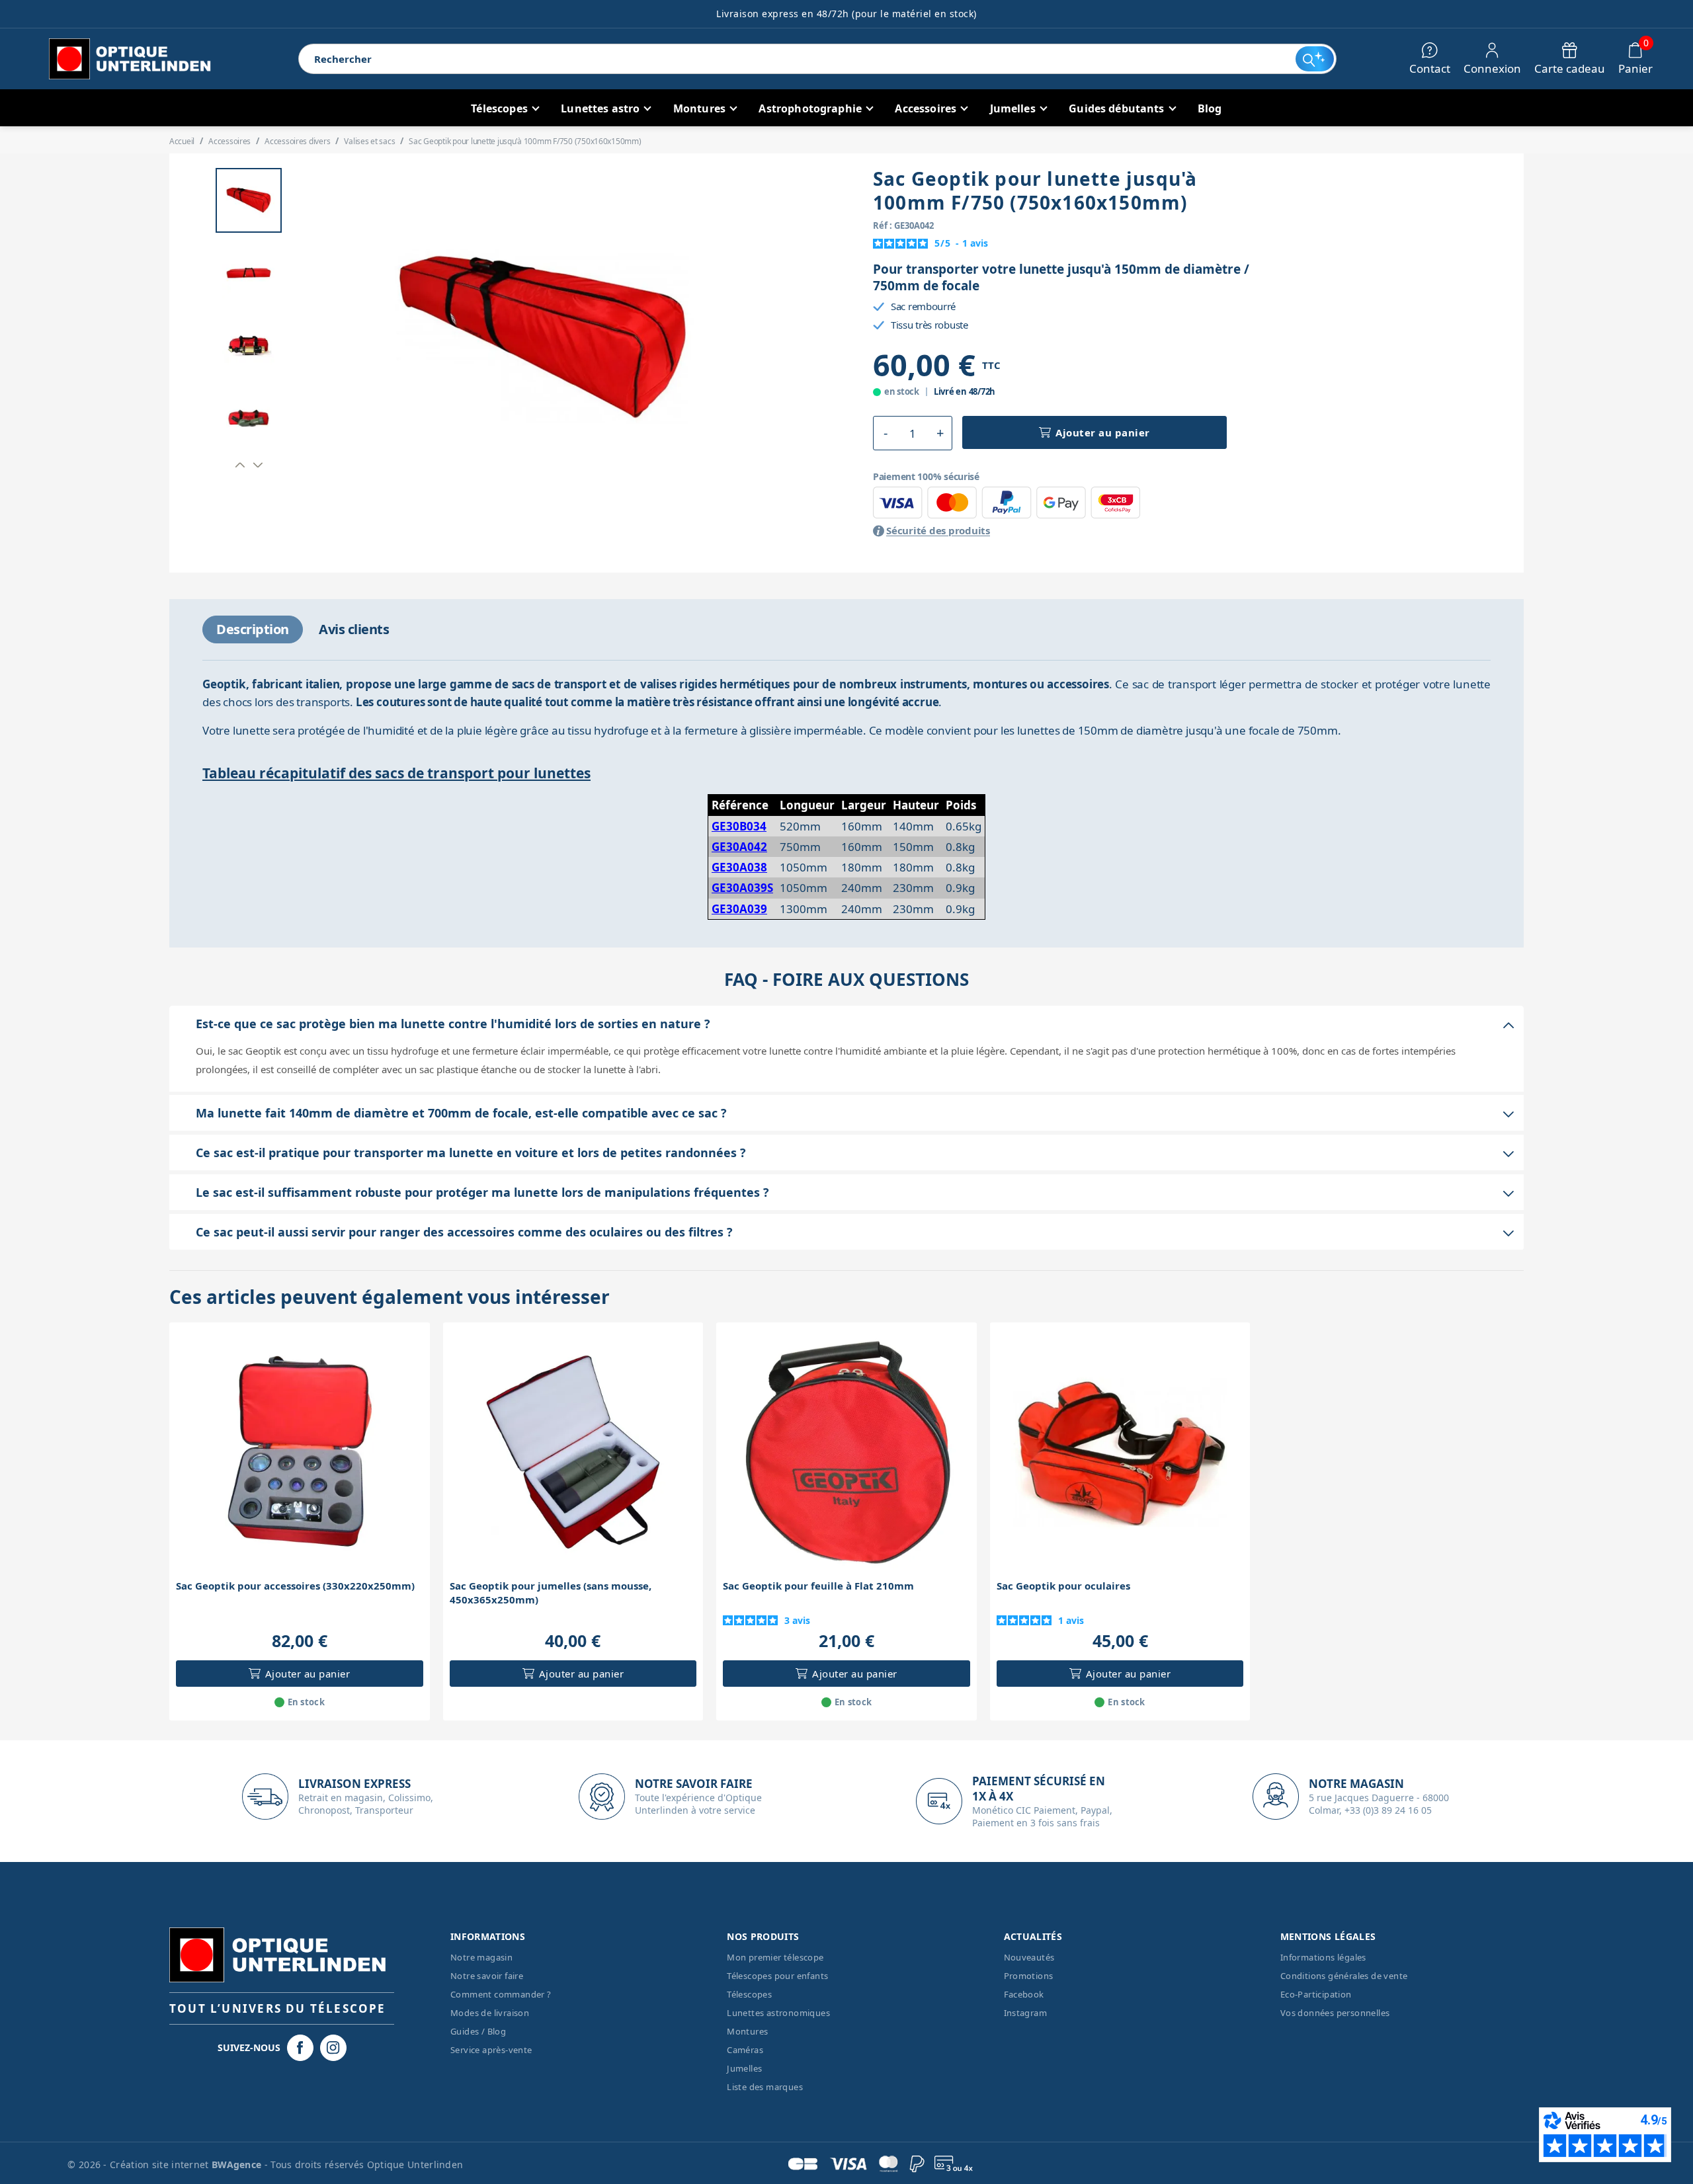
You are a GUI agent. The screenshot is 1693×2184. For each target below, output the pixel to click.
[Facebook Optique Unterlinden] (300, 2048)
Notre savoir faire (487, 1976)
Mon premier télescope (775, 1957)
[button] (240, 465)
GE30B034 (739, 826)
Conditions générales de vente (1344, 1976)
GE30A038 (739, 867)
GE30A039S (742, 888)
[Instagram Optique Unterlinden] (333, 2048)
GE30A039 (739, 909)
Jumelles (744, 2068)
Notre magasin (481, 1957)
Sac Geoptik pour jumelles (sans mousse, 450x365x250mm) (551, 1593)
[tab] (253, 629)
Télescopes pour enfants (777, 1976)
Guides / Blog (478, 2031)
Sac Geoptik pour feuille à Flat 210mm (818, 1586)
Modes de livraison (490, 2013)
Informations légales (1323, 1957)
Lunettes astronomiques (778, 2013)
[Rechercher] (1315, 59)
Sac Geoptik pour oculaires (1063, 1586)
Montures (747, 2031)
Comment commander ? (501, 1994)
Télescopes (749, 1994)
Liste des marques (765, 2087)
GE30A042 (739, 847)
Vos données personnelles (1335, 2013)
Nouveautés (1029, 1957)
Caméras (745, 2050)
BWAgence (238, 2164)
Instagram (1026, 2013)
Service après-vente (491, 2050)
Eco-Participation (1316, 1994)
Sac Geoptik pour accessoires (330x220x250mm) (295, 1586)
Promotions (1029, 1976)
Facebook (1024, 1994)
